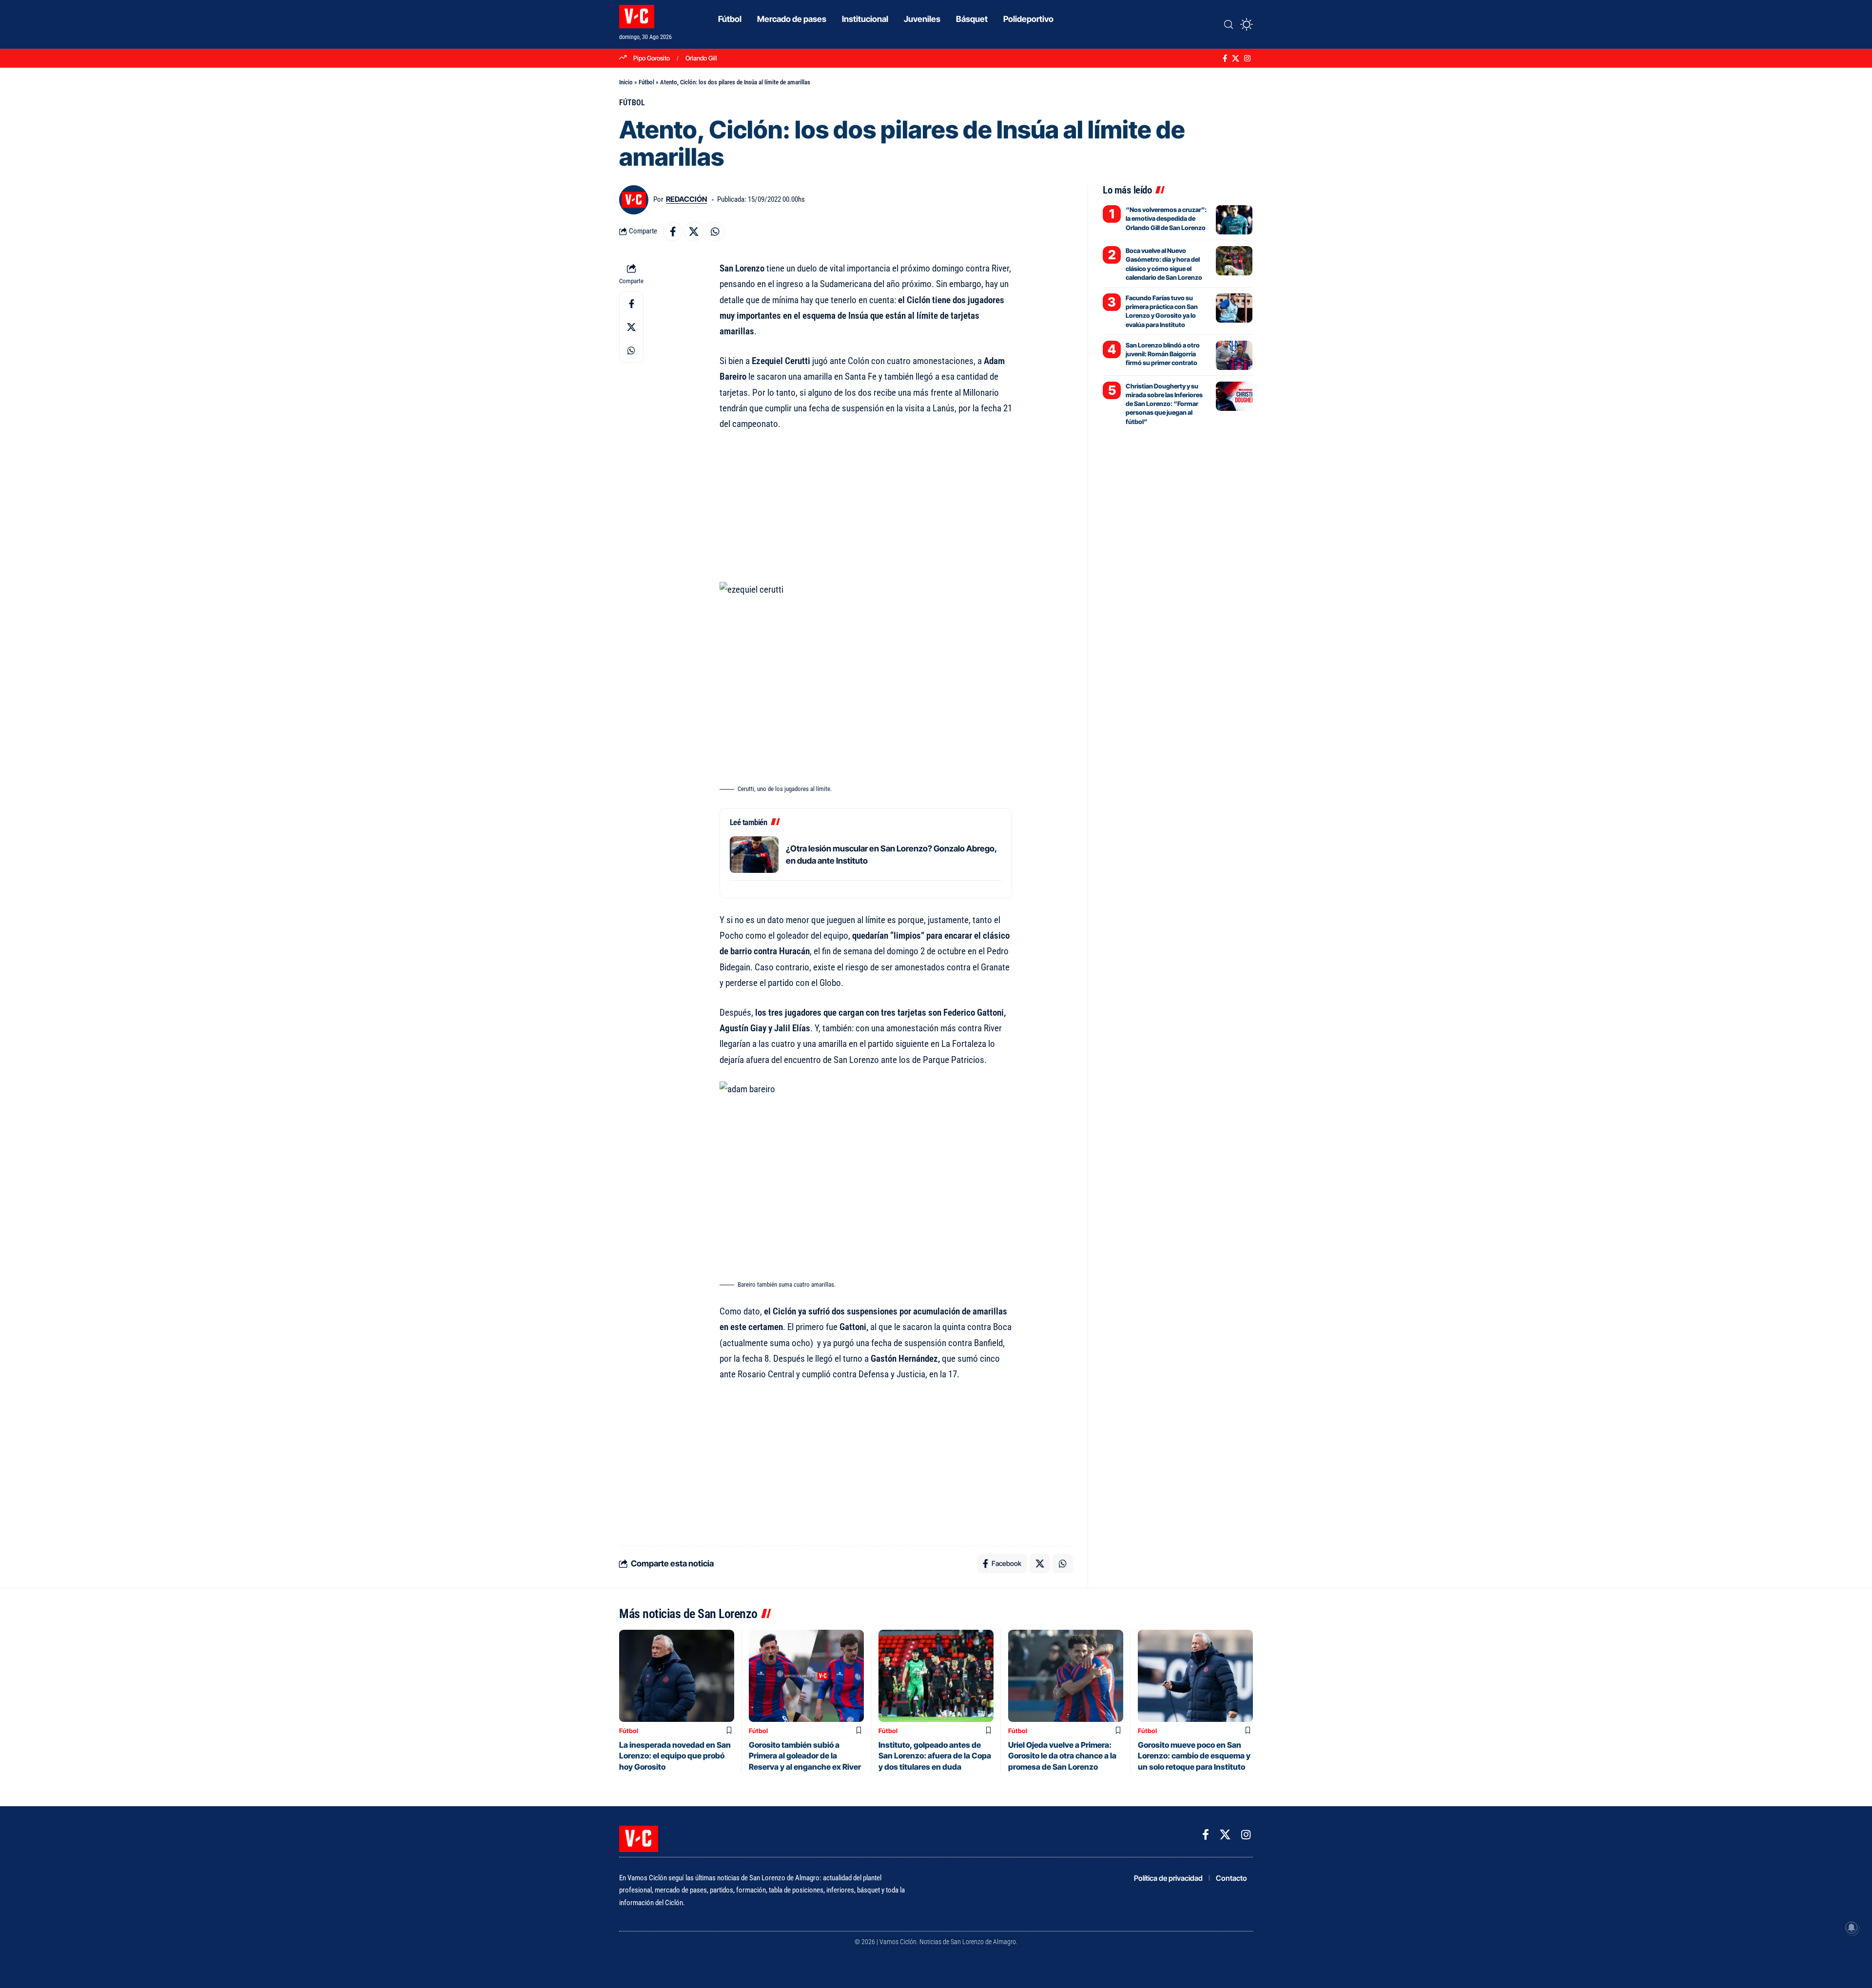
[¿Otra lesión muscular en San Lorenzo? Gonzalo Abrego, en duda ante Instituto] (754, 855)
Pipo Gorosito (652, 58)
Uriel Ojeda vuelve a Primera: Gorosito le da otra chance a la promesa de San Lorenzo (1062, 1756)
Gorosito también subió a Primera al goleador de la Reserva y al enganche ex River (805, 1756)
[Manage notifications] (1852, 1928)
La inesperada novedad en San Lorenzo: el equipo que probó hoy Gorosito (675, 1756)
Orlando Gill (701, 58)
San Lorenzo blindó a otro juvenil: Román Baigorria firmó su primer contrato (1163, 354)
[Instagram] (1247, 58)
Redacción (686, 199)
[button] (1228, 24)
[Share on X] (694, 232)
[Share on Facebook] (673, 232)
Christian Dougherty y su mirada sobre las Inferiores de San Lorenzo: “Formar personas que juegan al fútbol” (1164, 404)
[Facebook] (1225, 58)
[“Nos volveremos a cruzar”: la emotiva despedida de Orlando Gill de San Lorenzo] (1234, 220)
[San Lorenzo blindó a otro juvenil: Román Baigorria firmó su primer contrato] (1234, 355)
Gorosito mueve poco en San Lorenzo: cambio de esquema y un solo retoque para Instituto (1194, 1756)
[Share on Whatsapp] (715, 232)
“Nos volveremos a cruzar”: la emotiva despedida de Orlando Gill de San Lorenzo (1166, 218)
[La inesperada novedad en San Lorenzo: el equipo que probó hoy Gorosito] (677, 1676)
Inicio (626, 82)
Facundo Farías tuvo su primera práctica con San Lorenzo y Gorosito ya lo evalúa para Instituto (1162, 311)
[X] (1236, 58)
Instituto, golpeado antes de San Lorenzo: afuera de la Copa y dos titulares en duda (935, 1756)
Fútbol (646, 82)
